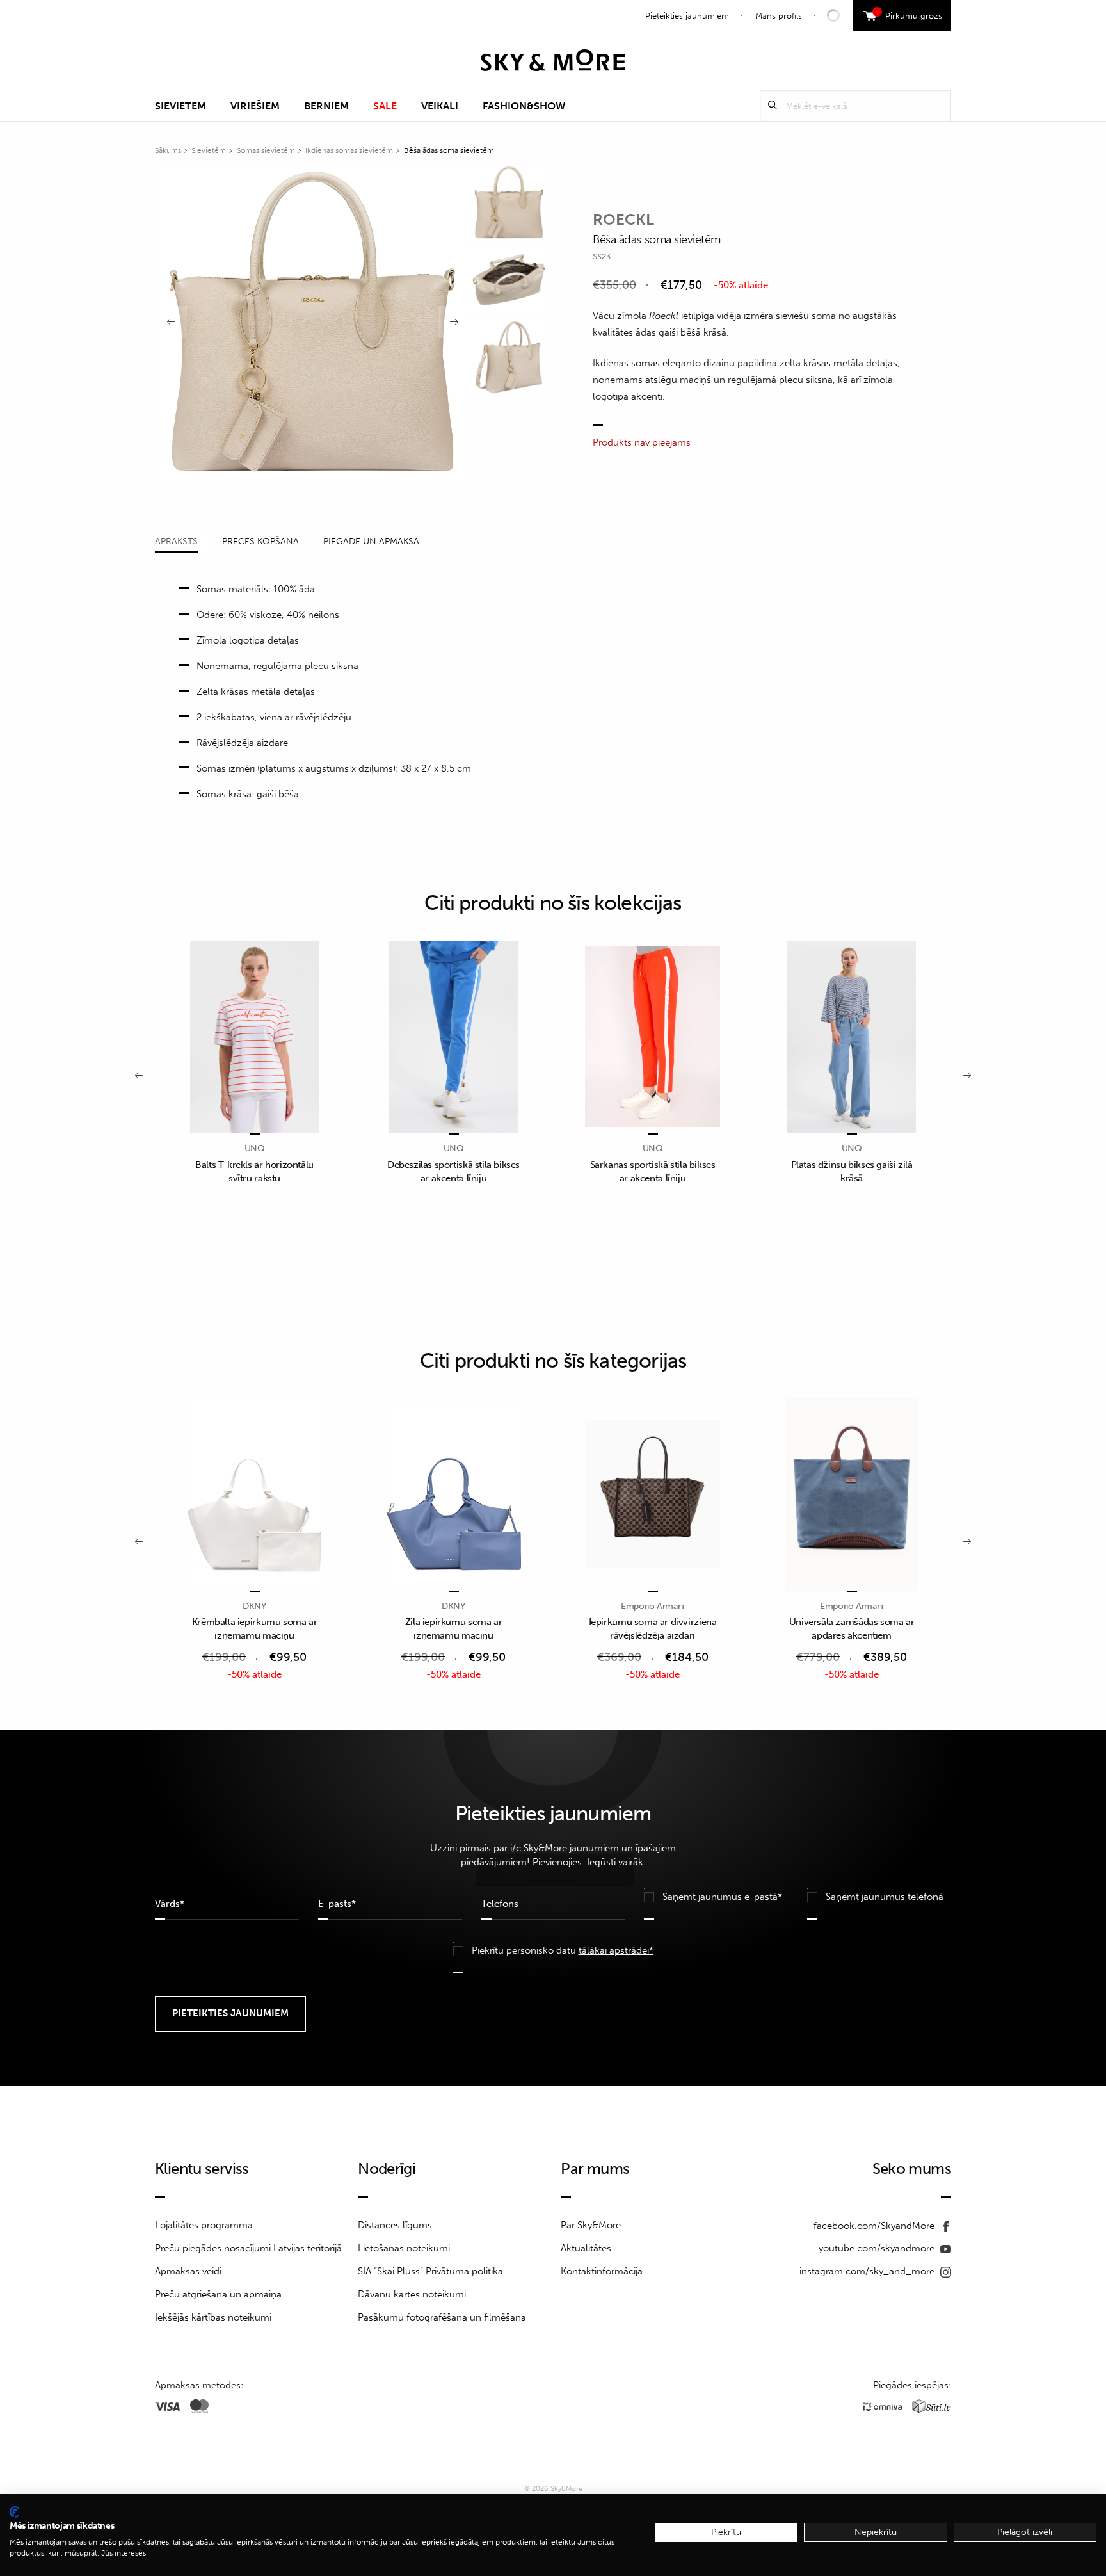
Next (454, 322)
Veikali (440, 106)
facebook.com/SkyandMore (875, 2226)
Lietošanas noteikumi (404, 2248)
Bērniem (326, 106)
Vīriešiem (255, 106)
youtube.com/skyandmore (878, 2248)
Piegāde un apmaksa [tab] (371, 541)
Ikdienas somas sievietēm (349, 150)
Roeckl (623, 219)
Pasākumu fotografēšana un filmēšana (442, 2317)
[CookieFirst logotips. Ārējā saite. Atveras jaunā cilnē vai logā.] (14, 2512)
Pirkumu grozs (909, 14)
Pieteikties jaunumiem (687, 16)
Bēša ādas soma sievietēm (449, 150)
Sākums (168, 150)
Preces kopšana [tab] (260, 541)
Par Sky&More (591, 2225)
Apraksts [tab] (176, 541)
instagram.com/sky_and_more (868, 2271)
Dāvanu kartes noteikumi (412, 2294)
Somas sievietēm (266, 150)
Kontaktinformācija (602, 2271)
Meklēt (773, 105)
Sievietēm (180, 106)
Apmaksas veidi (188, 2271)
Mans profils (779, 16)
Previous (171, 322)
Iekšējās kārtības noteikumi (213, 2317)
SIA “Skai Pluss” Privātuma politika (430, 2271)
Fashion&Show (524, 106)
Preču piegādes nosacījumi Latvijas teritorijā (248, 2248)
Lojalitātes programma (204, 2225)
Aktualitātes (586, 2248)
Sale (385, 106)
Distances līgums (395, 2225)
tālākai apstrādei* (616, 1950)
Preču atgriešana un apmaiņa (218, 2294)
